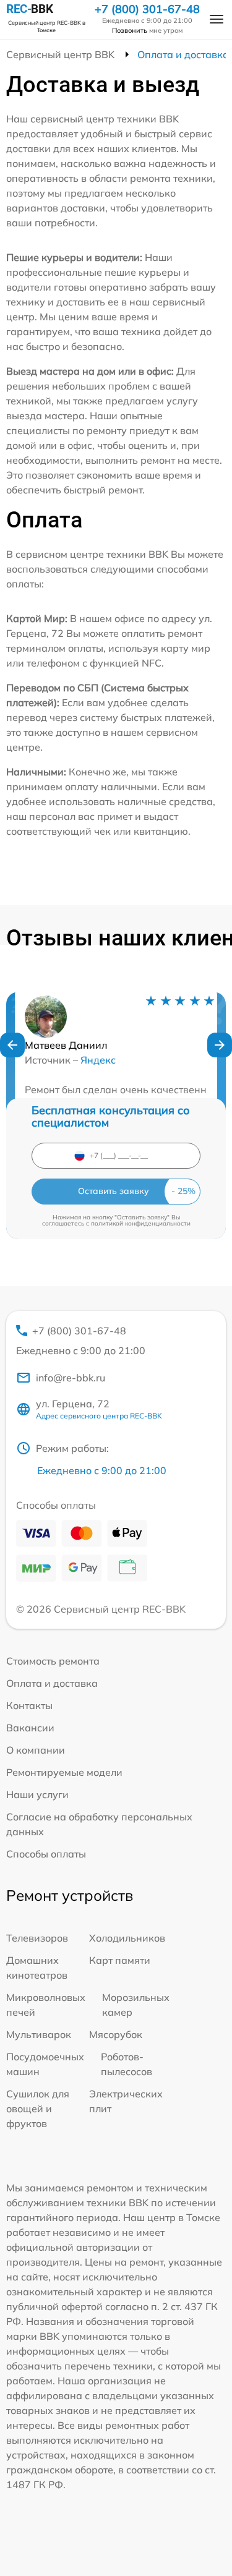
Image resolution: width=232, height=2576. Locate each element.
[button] (12, 1045)
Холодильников (127, 1938)
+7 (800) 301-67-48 (147, 9)
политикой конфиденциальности (141, 1223)
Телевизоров (37, 1938)
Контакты (29, 1705)
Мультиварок (39, 2034)
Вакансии (30, 1728)
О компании (36, 1750)
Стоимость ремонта (53, 1661)
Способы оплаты (46, 1854)
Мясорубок (116, 2034)
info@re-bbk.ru (71, 1378)
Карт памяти (120, 1960)
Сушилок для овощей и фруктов (38, 2109)
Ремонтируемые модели (64, 1772)
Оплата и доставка (52, 1683)
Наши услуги (37, 1794)
